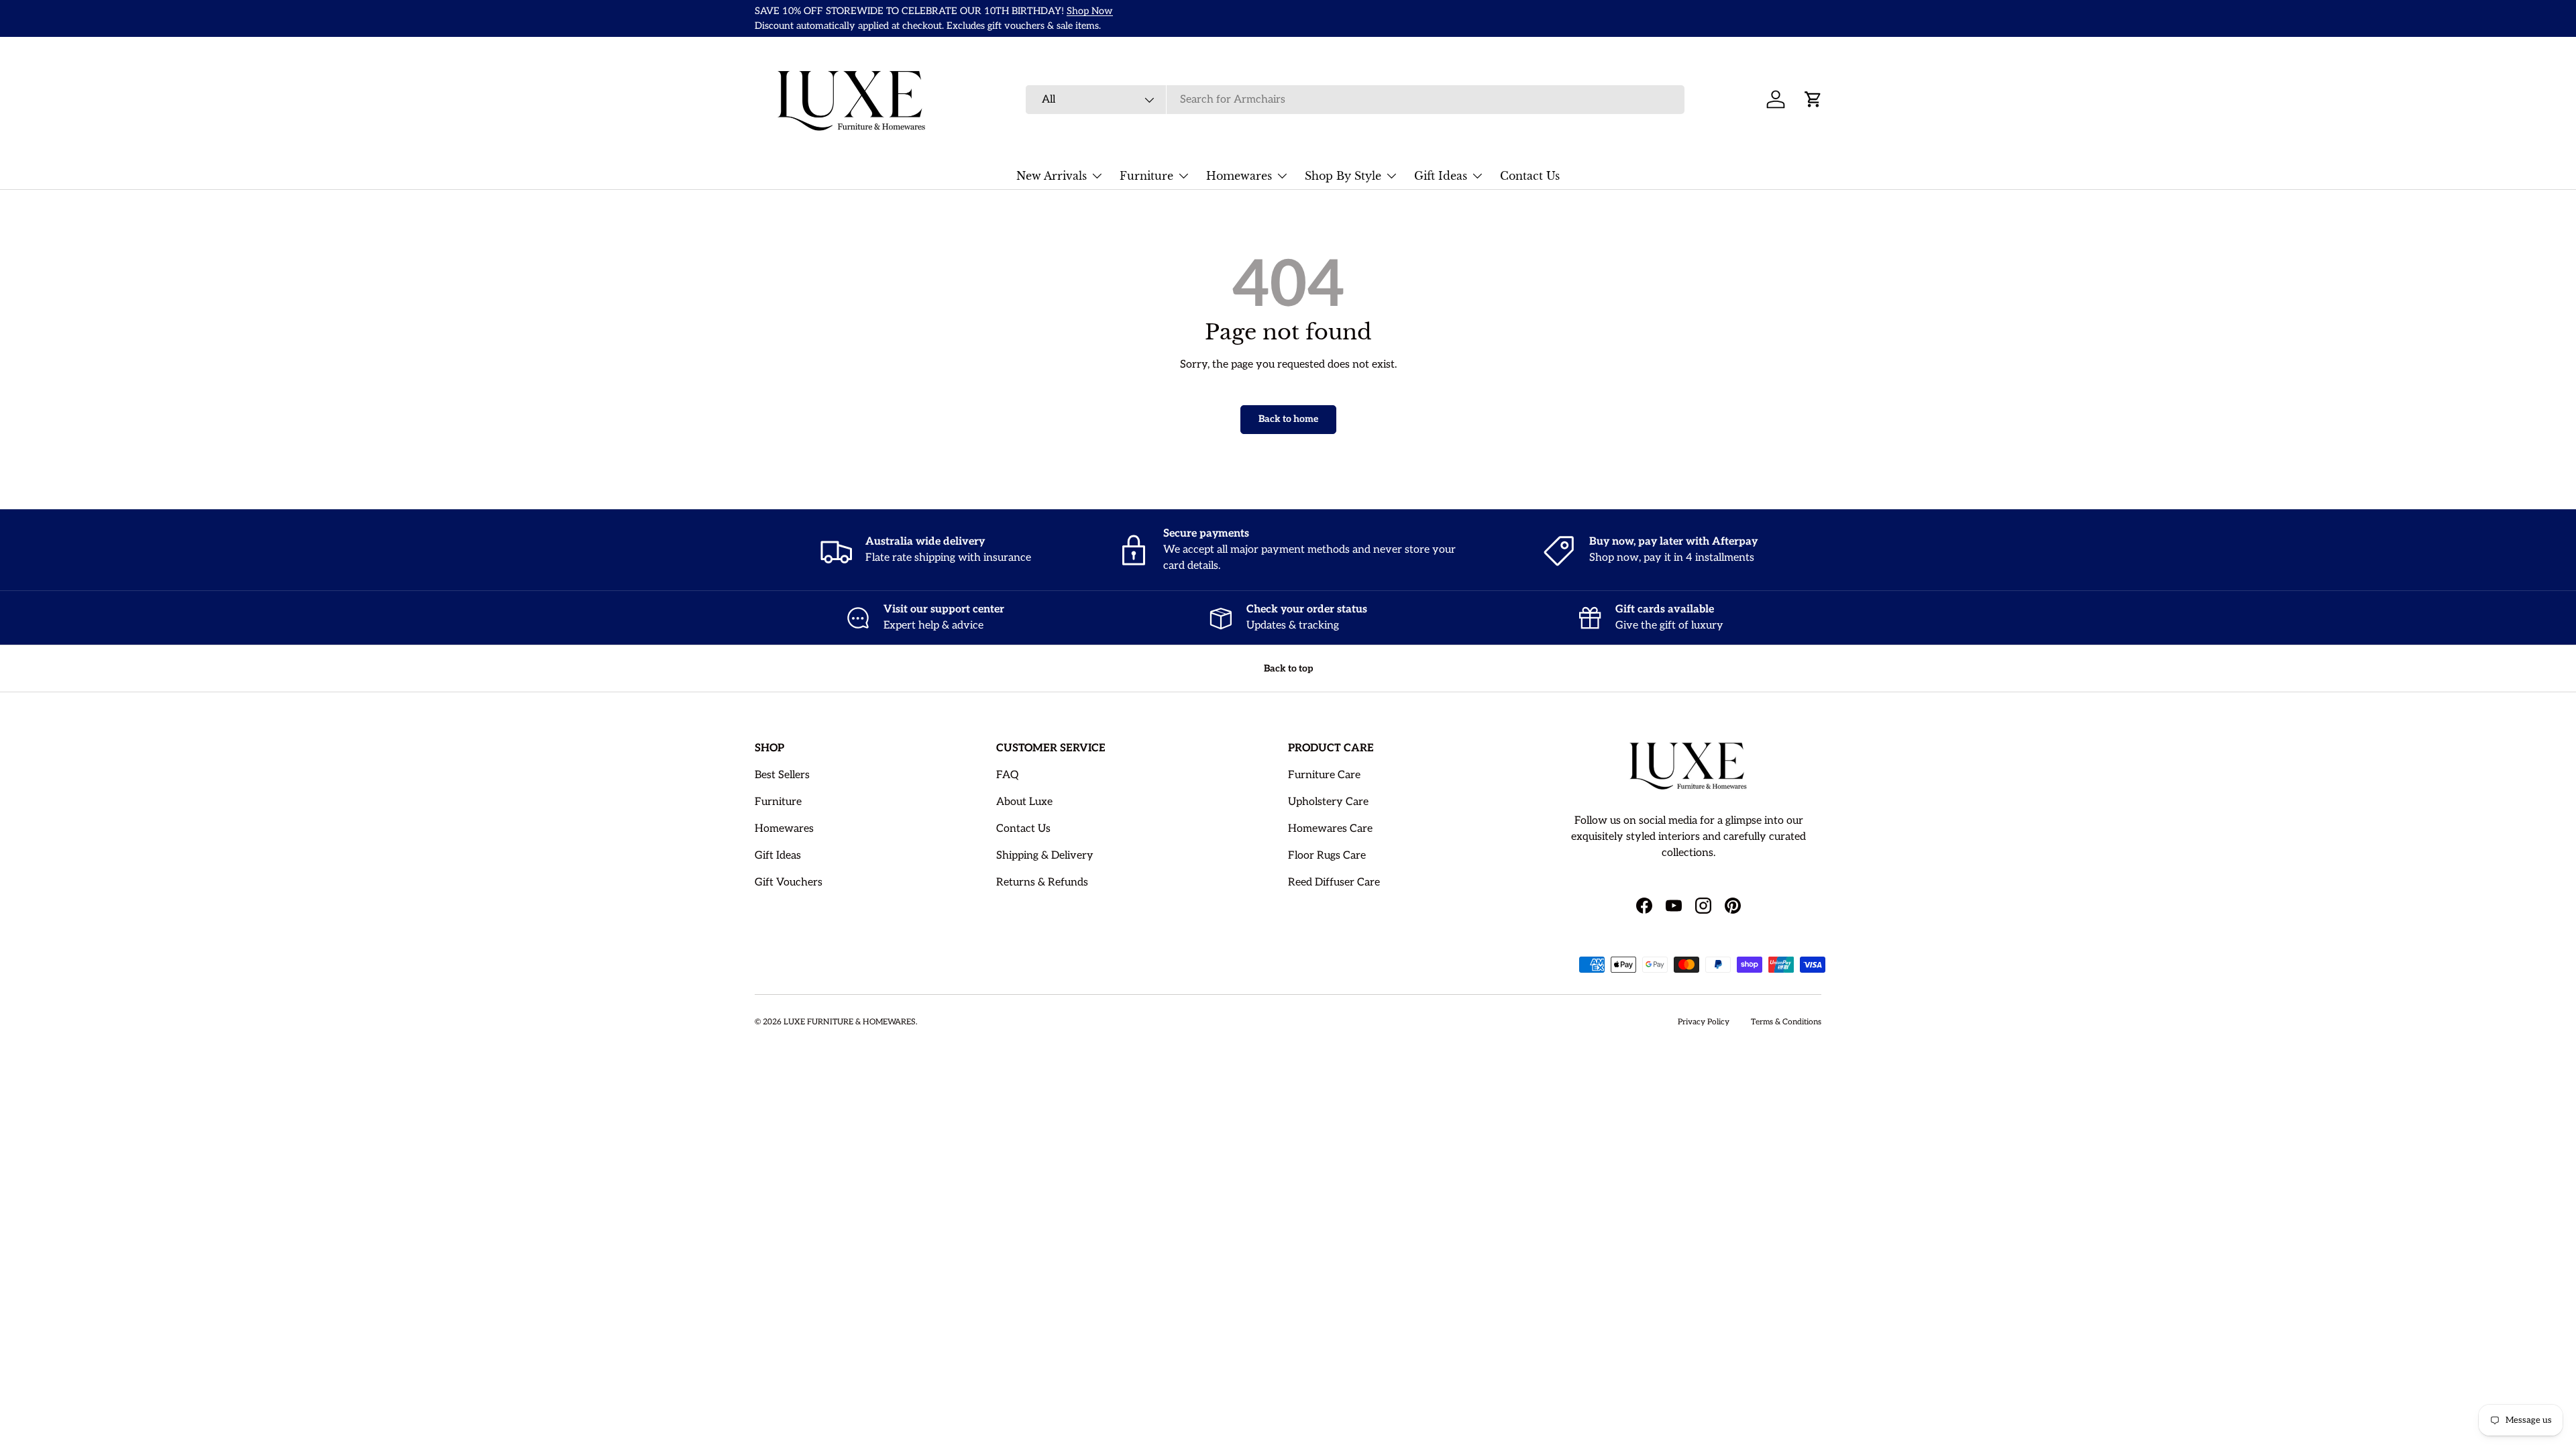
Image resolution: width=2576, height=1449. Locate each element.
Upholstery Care (1328, 802)
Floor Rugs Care (1327, 856)
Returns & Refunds (1042, 882)
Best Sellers (782, 775)
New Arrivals (1052, 176)
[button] (1813, 99)
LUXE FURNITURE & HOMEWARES (850, 1022)
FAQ (1007, 775)
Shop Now (1090, 11)
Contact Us (1530, 176)
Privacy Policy (1704, 1022)
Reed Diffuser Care (1334, 882)
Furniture (1146, 176)
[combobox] (1355, 100)
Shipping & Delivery (1045, 856)
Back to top (1288, 668)
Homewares (1239, 176)
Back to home (1288, 419)
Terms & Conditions (1786, 1022)
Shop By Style (1343, 176)
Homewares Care (1330, 829)
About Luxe (1024, 802)
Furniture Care (1324, 775)
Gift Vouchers (789, 882)
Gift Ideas (1441, 176)
